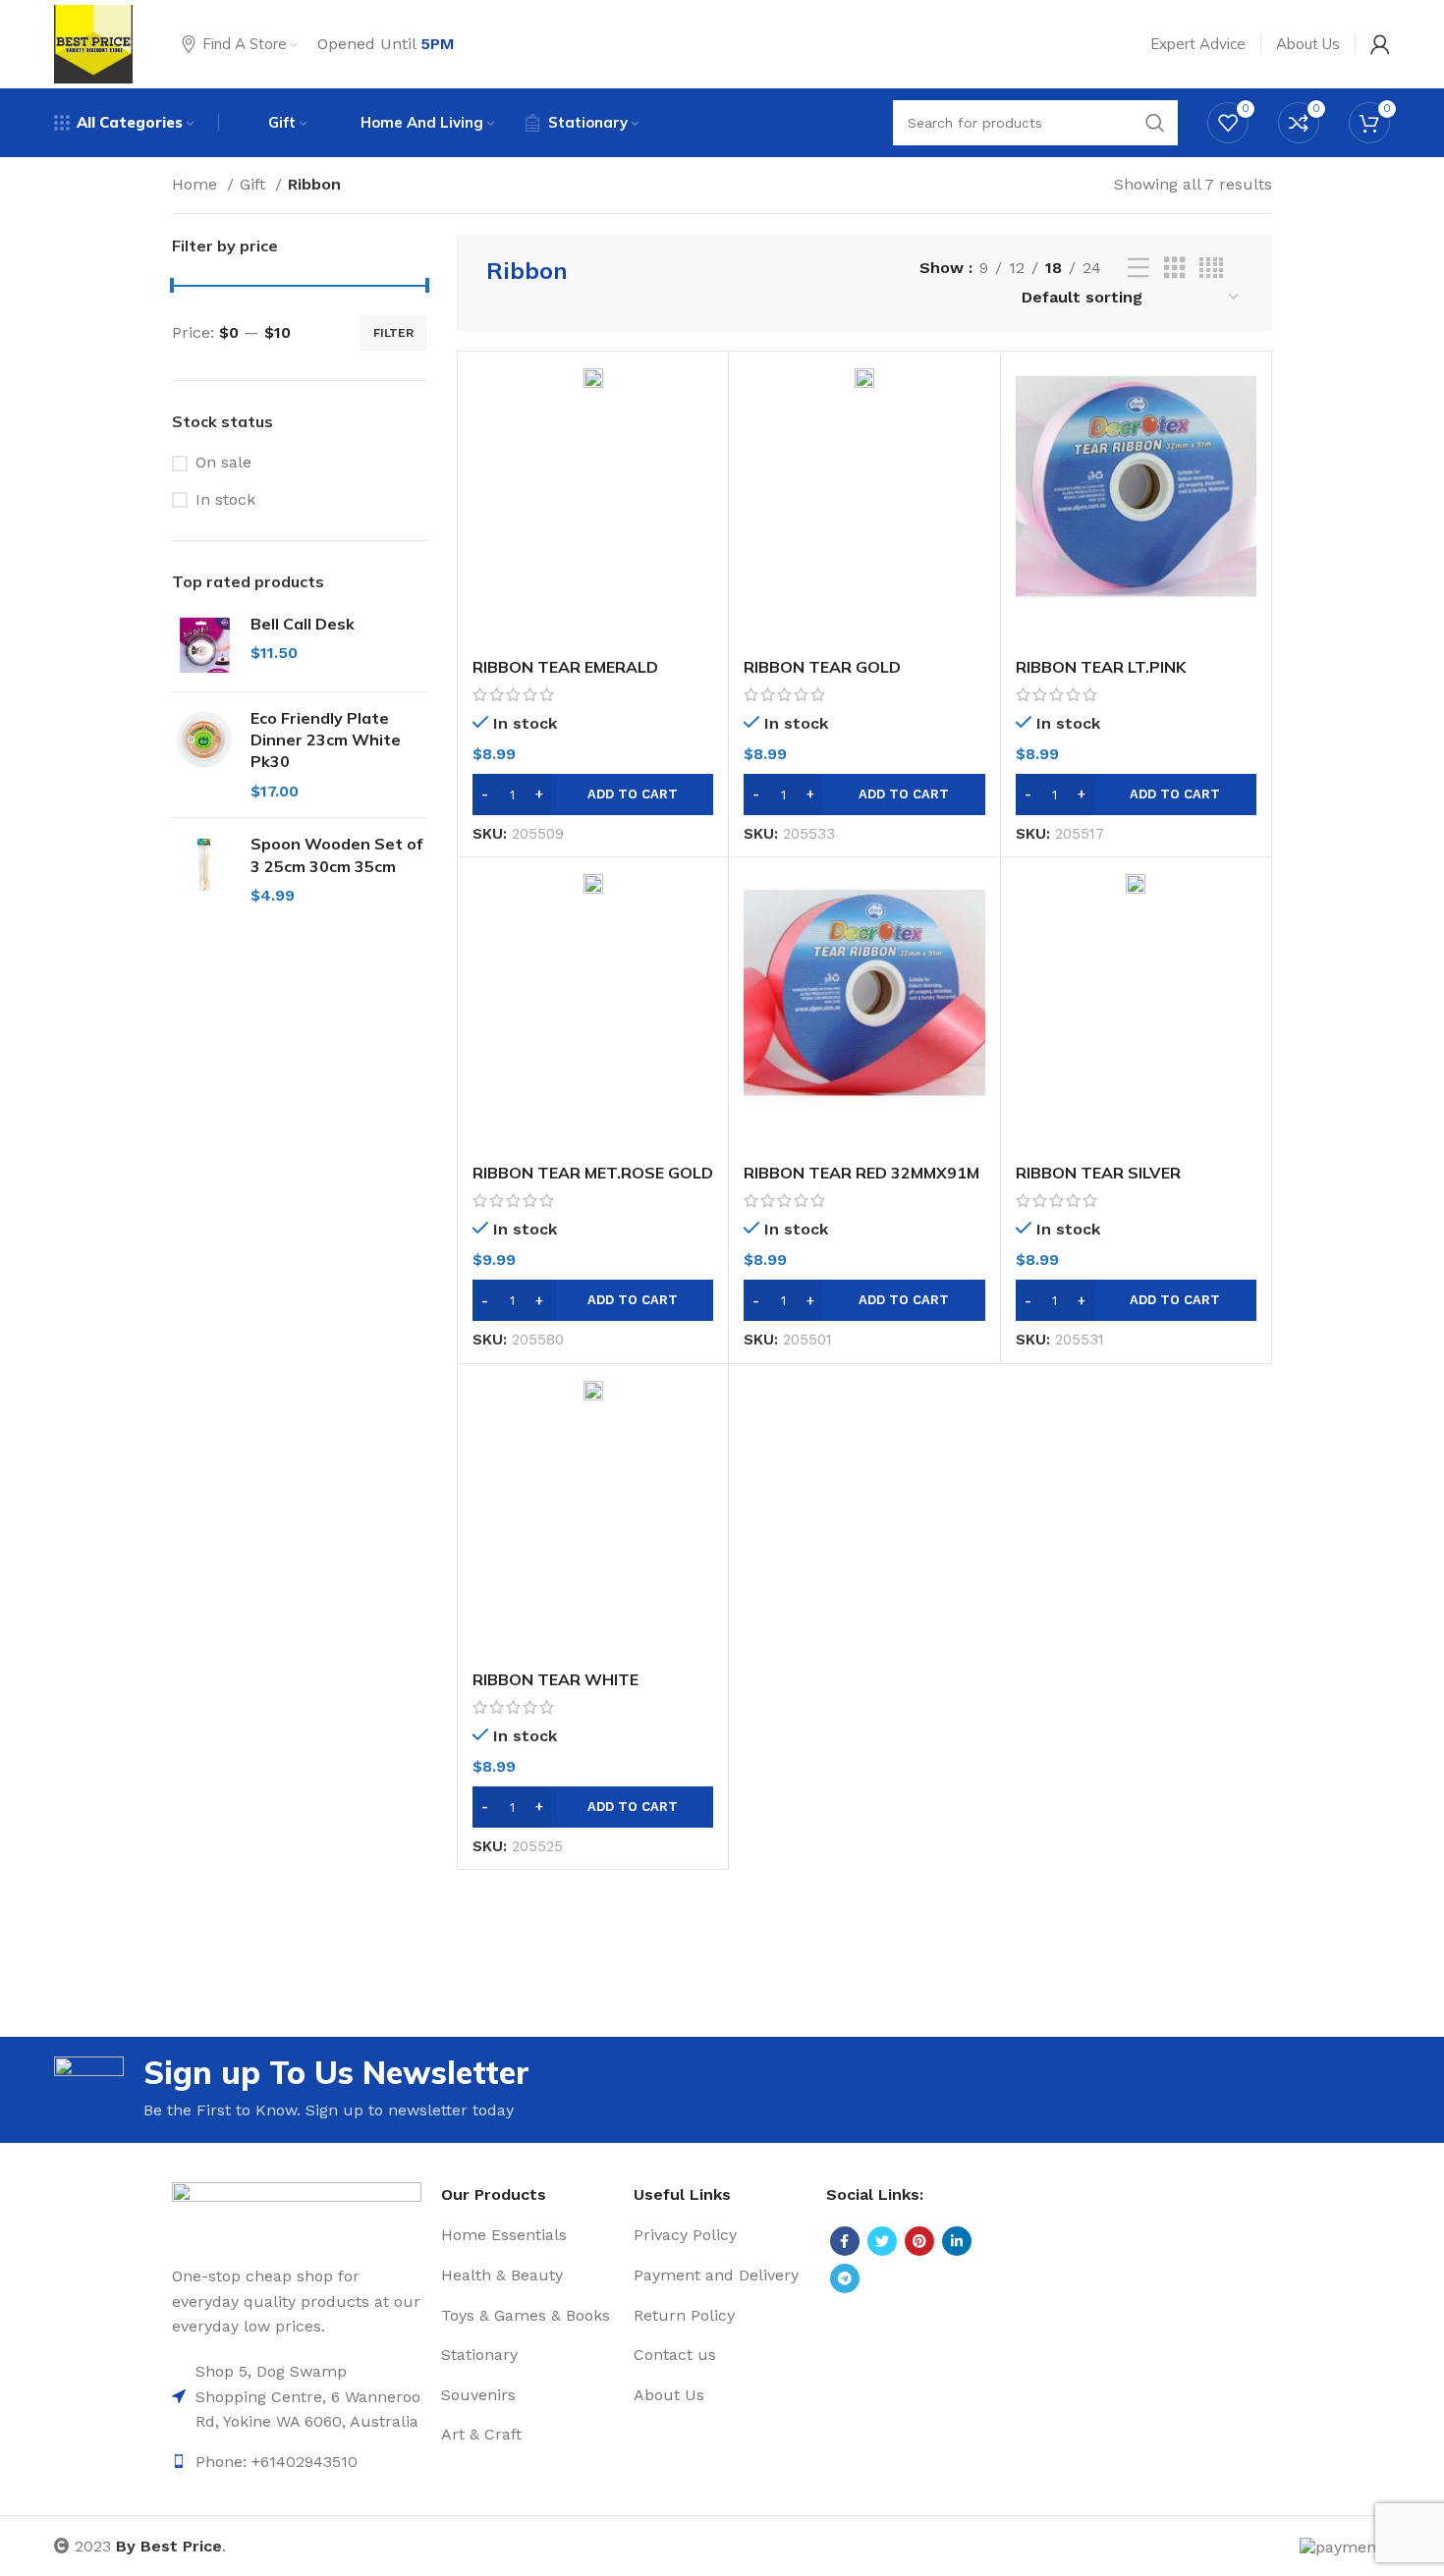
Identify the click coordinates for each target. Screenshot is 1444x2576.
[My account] (1380, 44)
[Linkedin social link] (957, 2241)
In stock (225, 499)
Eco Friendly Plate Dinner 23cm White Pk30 (326, 740)
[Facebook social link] (845, 2241)
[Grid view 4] (1211, 269)
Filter (393, 333)
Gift (255, 184)
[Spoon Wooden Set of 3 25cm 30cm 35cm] (204, 870)
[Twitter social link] (882, 2241)
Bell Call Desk (303, 624)
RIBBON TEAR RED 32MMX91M (861, 1173)
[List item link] (297, 2397)
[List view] (1139, 269)
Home (197, 184)
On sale (223, 462)
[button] (593, 795)
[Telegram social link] (845, 2278)
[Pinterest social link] (919, 2241)
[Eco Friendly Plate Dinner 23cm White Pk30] (204, 755)
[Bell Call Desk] (204, 645)
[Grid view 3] (1175, 269)
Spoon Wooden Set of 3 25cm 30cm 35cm (336, 854)
